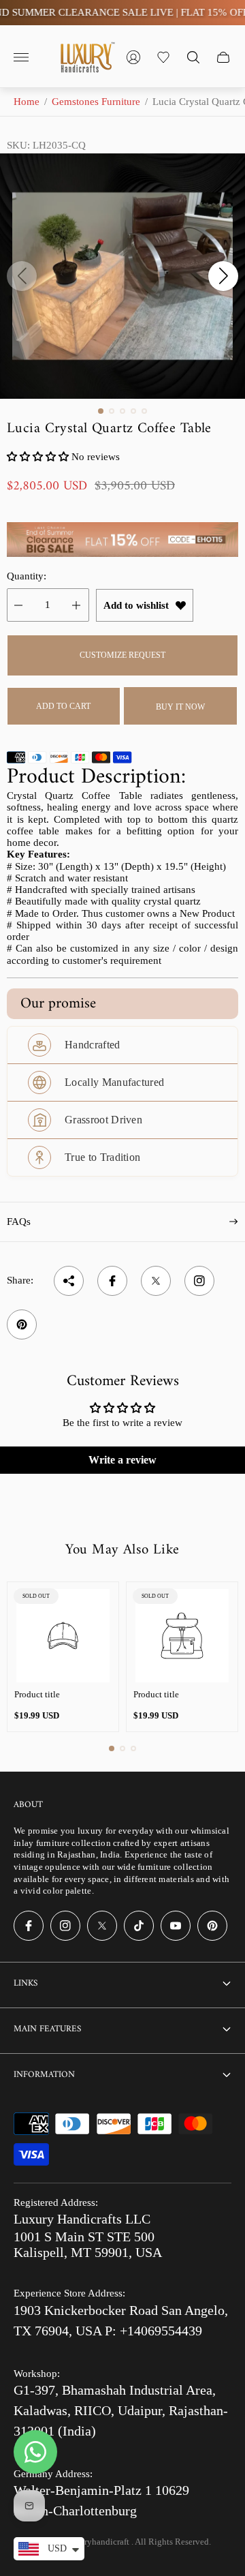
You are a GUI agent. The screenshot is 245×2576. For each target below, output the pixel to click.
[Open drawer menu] (21, 57)
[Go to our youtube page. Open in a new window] (176, 1926)
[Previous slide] (22, 276)
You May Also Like (122, 1550)
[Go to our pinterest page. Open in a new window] (212, 1926)
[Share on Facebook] (112, 1281)
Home (27, 102)
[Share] (69, 1281)
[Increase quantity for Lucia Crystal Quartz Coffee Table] (76, 605)
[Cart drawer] (223, 57)
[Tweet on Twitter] (156, 1281)
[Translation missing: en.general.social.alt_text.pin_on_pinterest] (22, 1324)
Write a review (122, 1460)
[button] (101, 411)
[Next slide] (223, 276)
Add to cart (63, 706)
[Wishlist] (163, 57)
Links (26, 1983)
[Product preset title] (63, 1636)
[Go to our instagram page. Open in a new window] (65, 1926)
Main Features (47, 2029)
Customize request (122, 655)
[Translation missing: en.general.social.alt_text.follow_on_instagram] (199, 1281)
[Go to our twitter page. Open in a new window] (102, 1926)
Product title (37, 1694)
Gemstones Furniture (96, 102)
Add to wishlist (136, 605)
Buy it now (180, 707)
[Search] (193, 57)
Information (44, 2075)
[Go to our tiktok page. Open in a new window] (139, 1926)
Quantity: (27, 576)
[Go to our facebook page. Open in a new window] (29, 1926)
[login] (133, 57)
